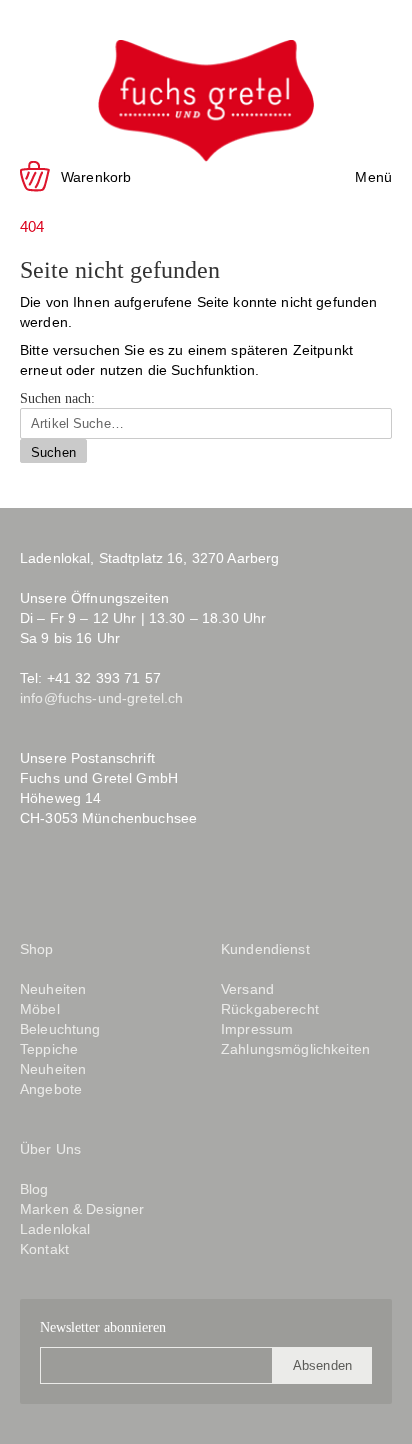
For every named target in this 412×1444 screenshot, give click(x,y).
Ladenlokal (55, 1229)
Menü (373, 177)
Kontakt (44, 1249)
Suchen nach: (57, 398)
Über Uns (50, 1149)
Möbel (40, 1009)
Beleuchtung (60, 1029)
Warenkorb (96, 177)
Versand (247, 989)
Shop (37, 949)
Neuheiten (53, 989)
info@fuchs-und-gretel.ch (101, 698)
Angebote (51, 1089)
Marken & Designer (82, 1209)
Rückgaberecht (270, 1009)
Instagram (73, 883)
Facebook (34, 883)
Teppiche (49, 1049)
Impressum (257, 1029)
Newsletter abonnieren (103, 1327)
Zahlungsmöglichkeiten (295, 1049)
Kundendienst (265, 949)
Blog (123, 883)
